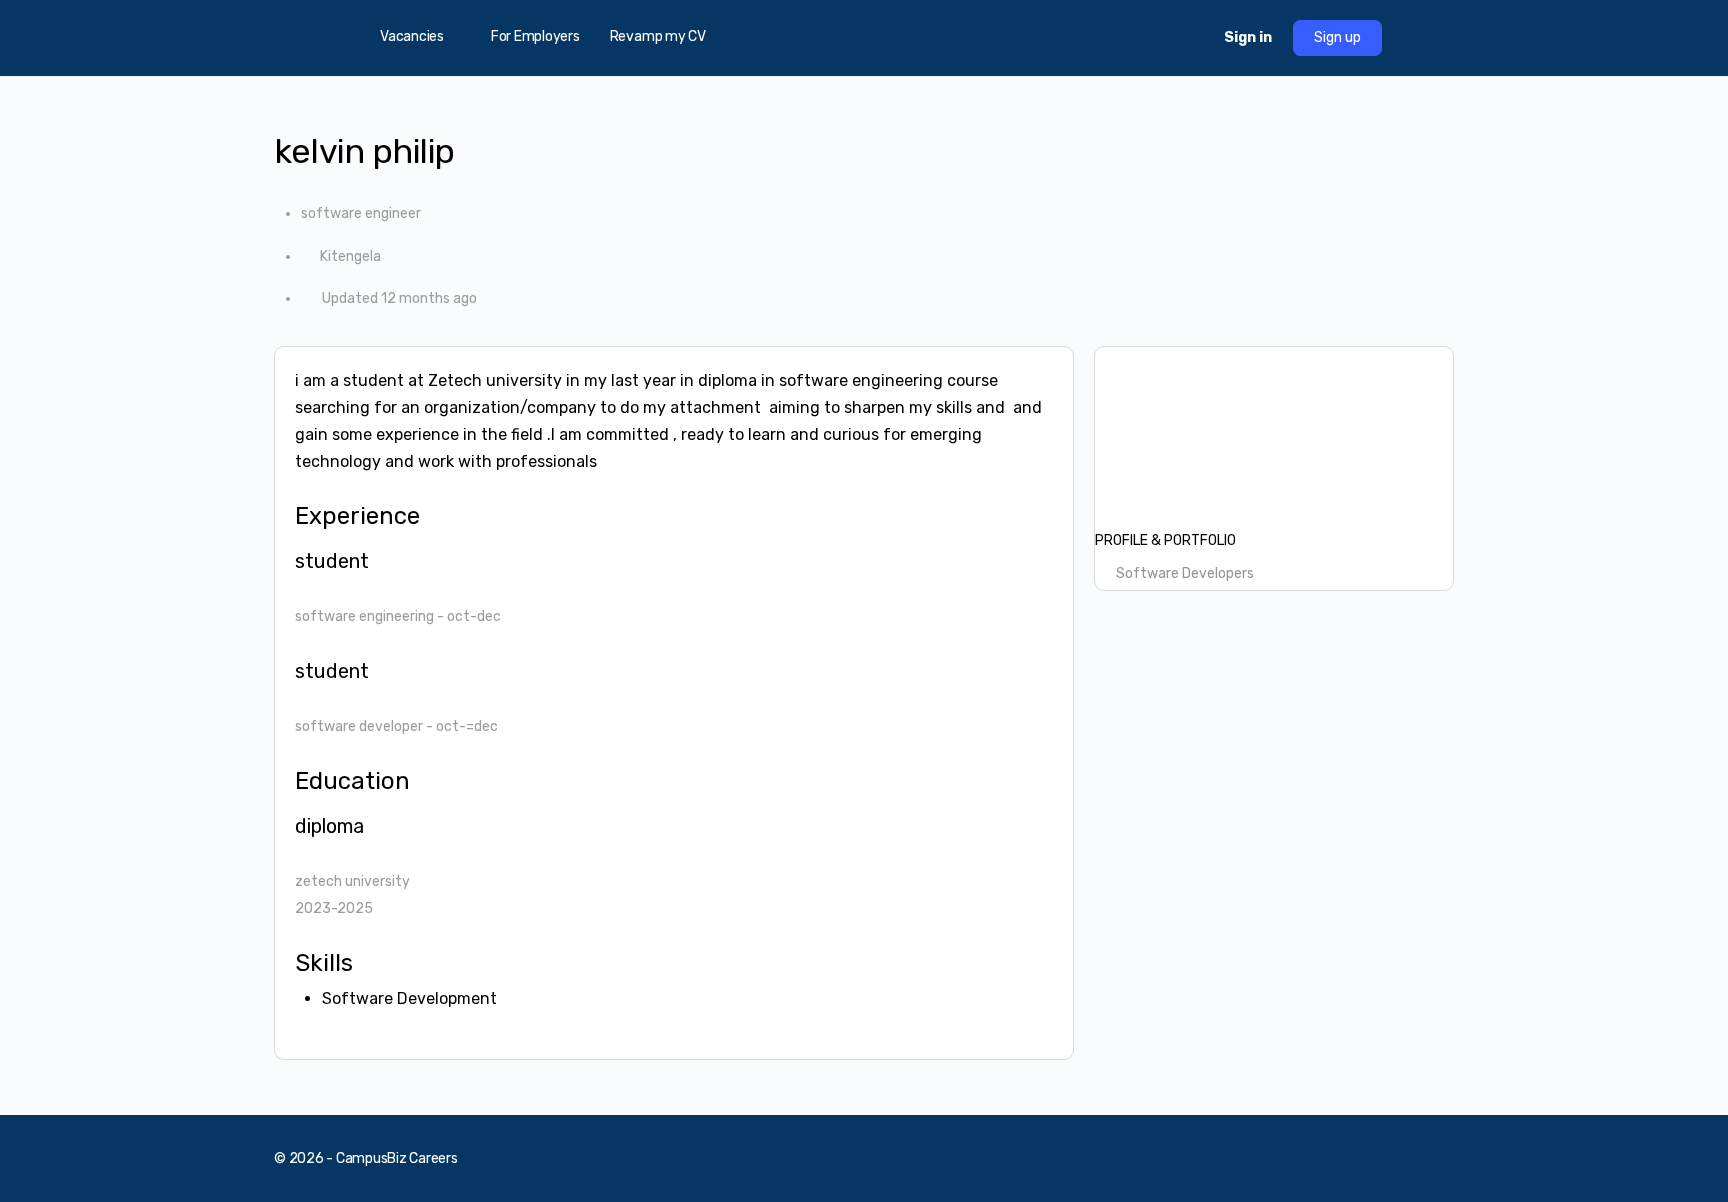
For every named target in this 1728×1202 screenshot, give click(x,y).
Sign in (1248, 37)
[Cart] (1191, 38)
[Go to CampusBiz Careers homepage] (864, 36)
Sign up (1337, 37)
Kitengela (350, 256)
